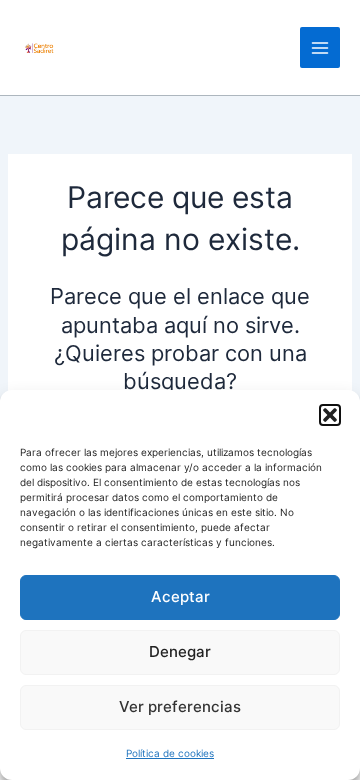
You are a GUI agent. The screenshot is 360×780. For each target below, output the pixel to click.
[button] (330, 415)
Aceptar (180, 596)
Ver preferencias (180, 706)
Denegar (180, 651)
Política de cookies (170, 753)
